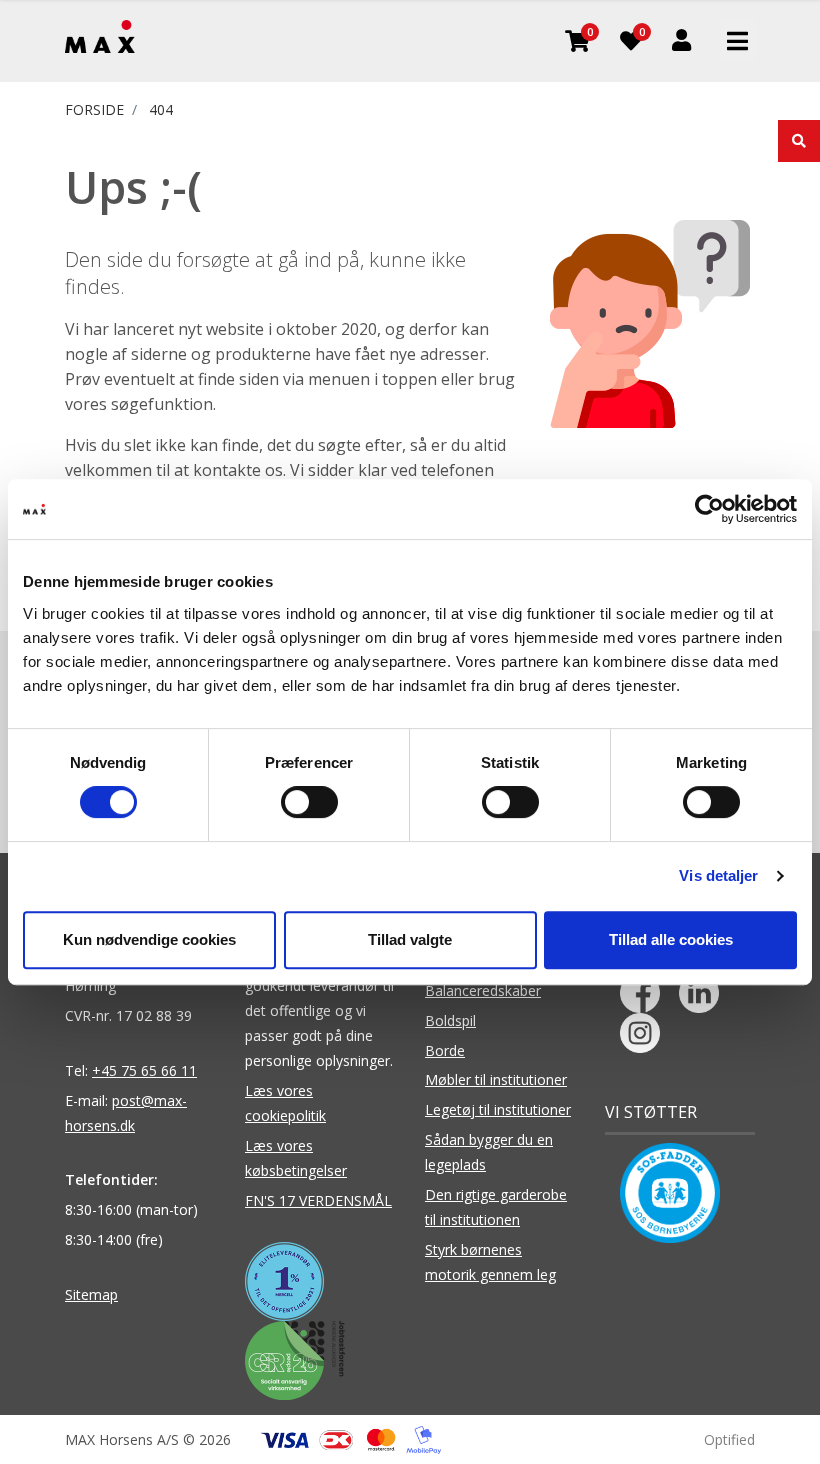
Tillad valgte (410, 939)
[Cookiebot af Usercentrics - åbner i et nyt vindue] (709, 509)
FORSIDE (94, 109)
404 (161, 109)
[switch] (309, 802)
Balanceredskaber (483, 990)
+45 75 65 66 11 (144, 1070)
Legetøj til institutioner (498, 1109)
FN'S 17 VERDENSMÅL (318, 1200)
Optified (729, 1439)
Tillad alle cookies (671, 939)
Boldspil (450, 1020)
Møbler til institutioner (496, 1079)
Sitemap (91, 1294)
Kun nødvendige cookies (149, 939)
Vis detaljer (718, 875)
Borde (445, 1050)
